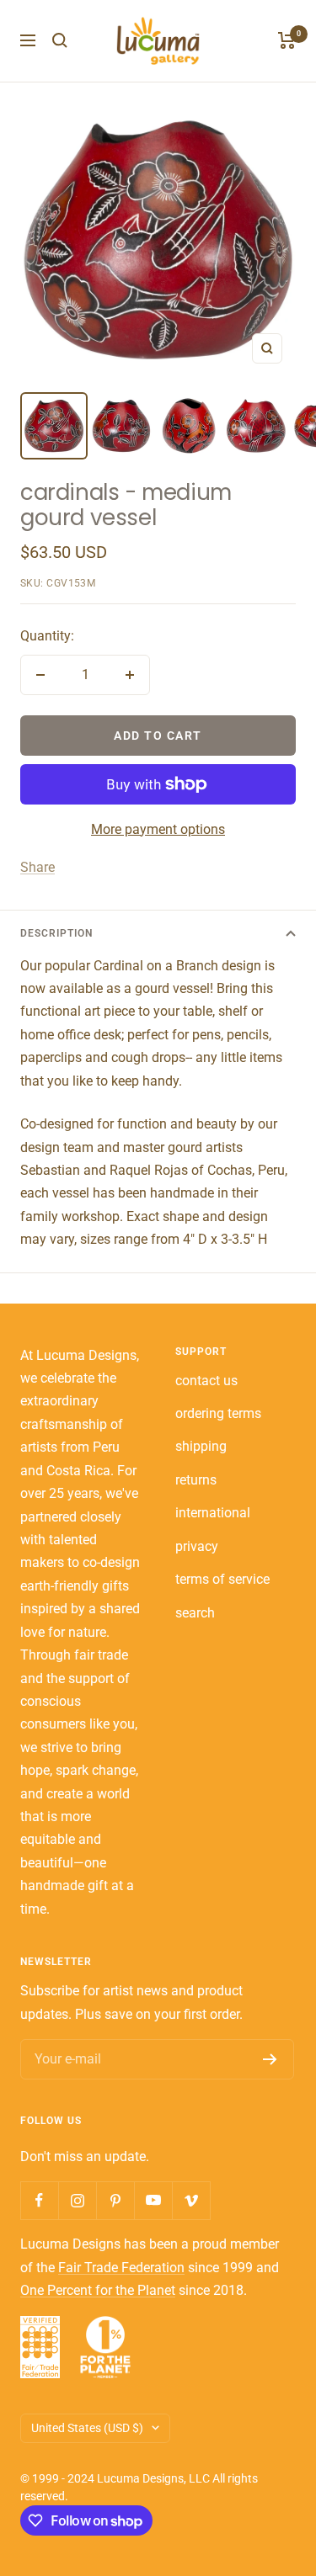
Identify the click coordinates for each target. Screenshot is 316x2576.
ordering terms (218, 1413)
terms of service (222, 1579)
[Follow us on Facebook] (39, 2200)
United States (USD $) (87, 2428)
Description (56, 933)
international (213, 1513)
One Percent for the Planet (98, 2290)
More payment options (158, 829)
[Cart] (287, 40)
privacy (197, 1546)
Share (37, 867)
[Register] (270, 2059)
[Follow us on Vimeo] (191, 2200)
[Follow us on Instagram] (77, 2200)
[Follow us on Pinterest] (115, 2200)
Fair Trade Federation (121, 2268)
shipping (201, 1446)
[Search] (60, 40)
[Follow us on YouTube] (153, 2200)
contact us (206, 1381)
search (195, 1613)
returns (196, 1480)
